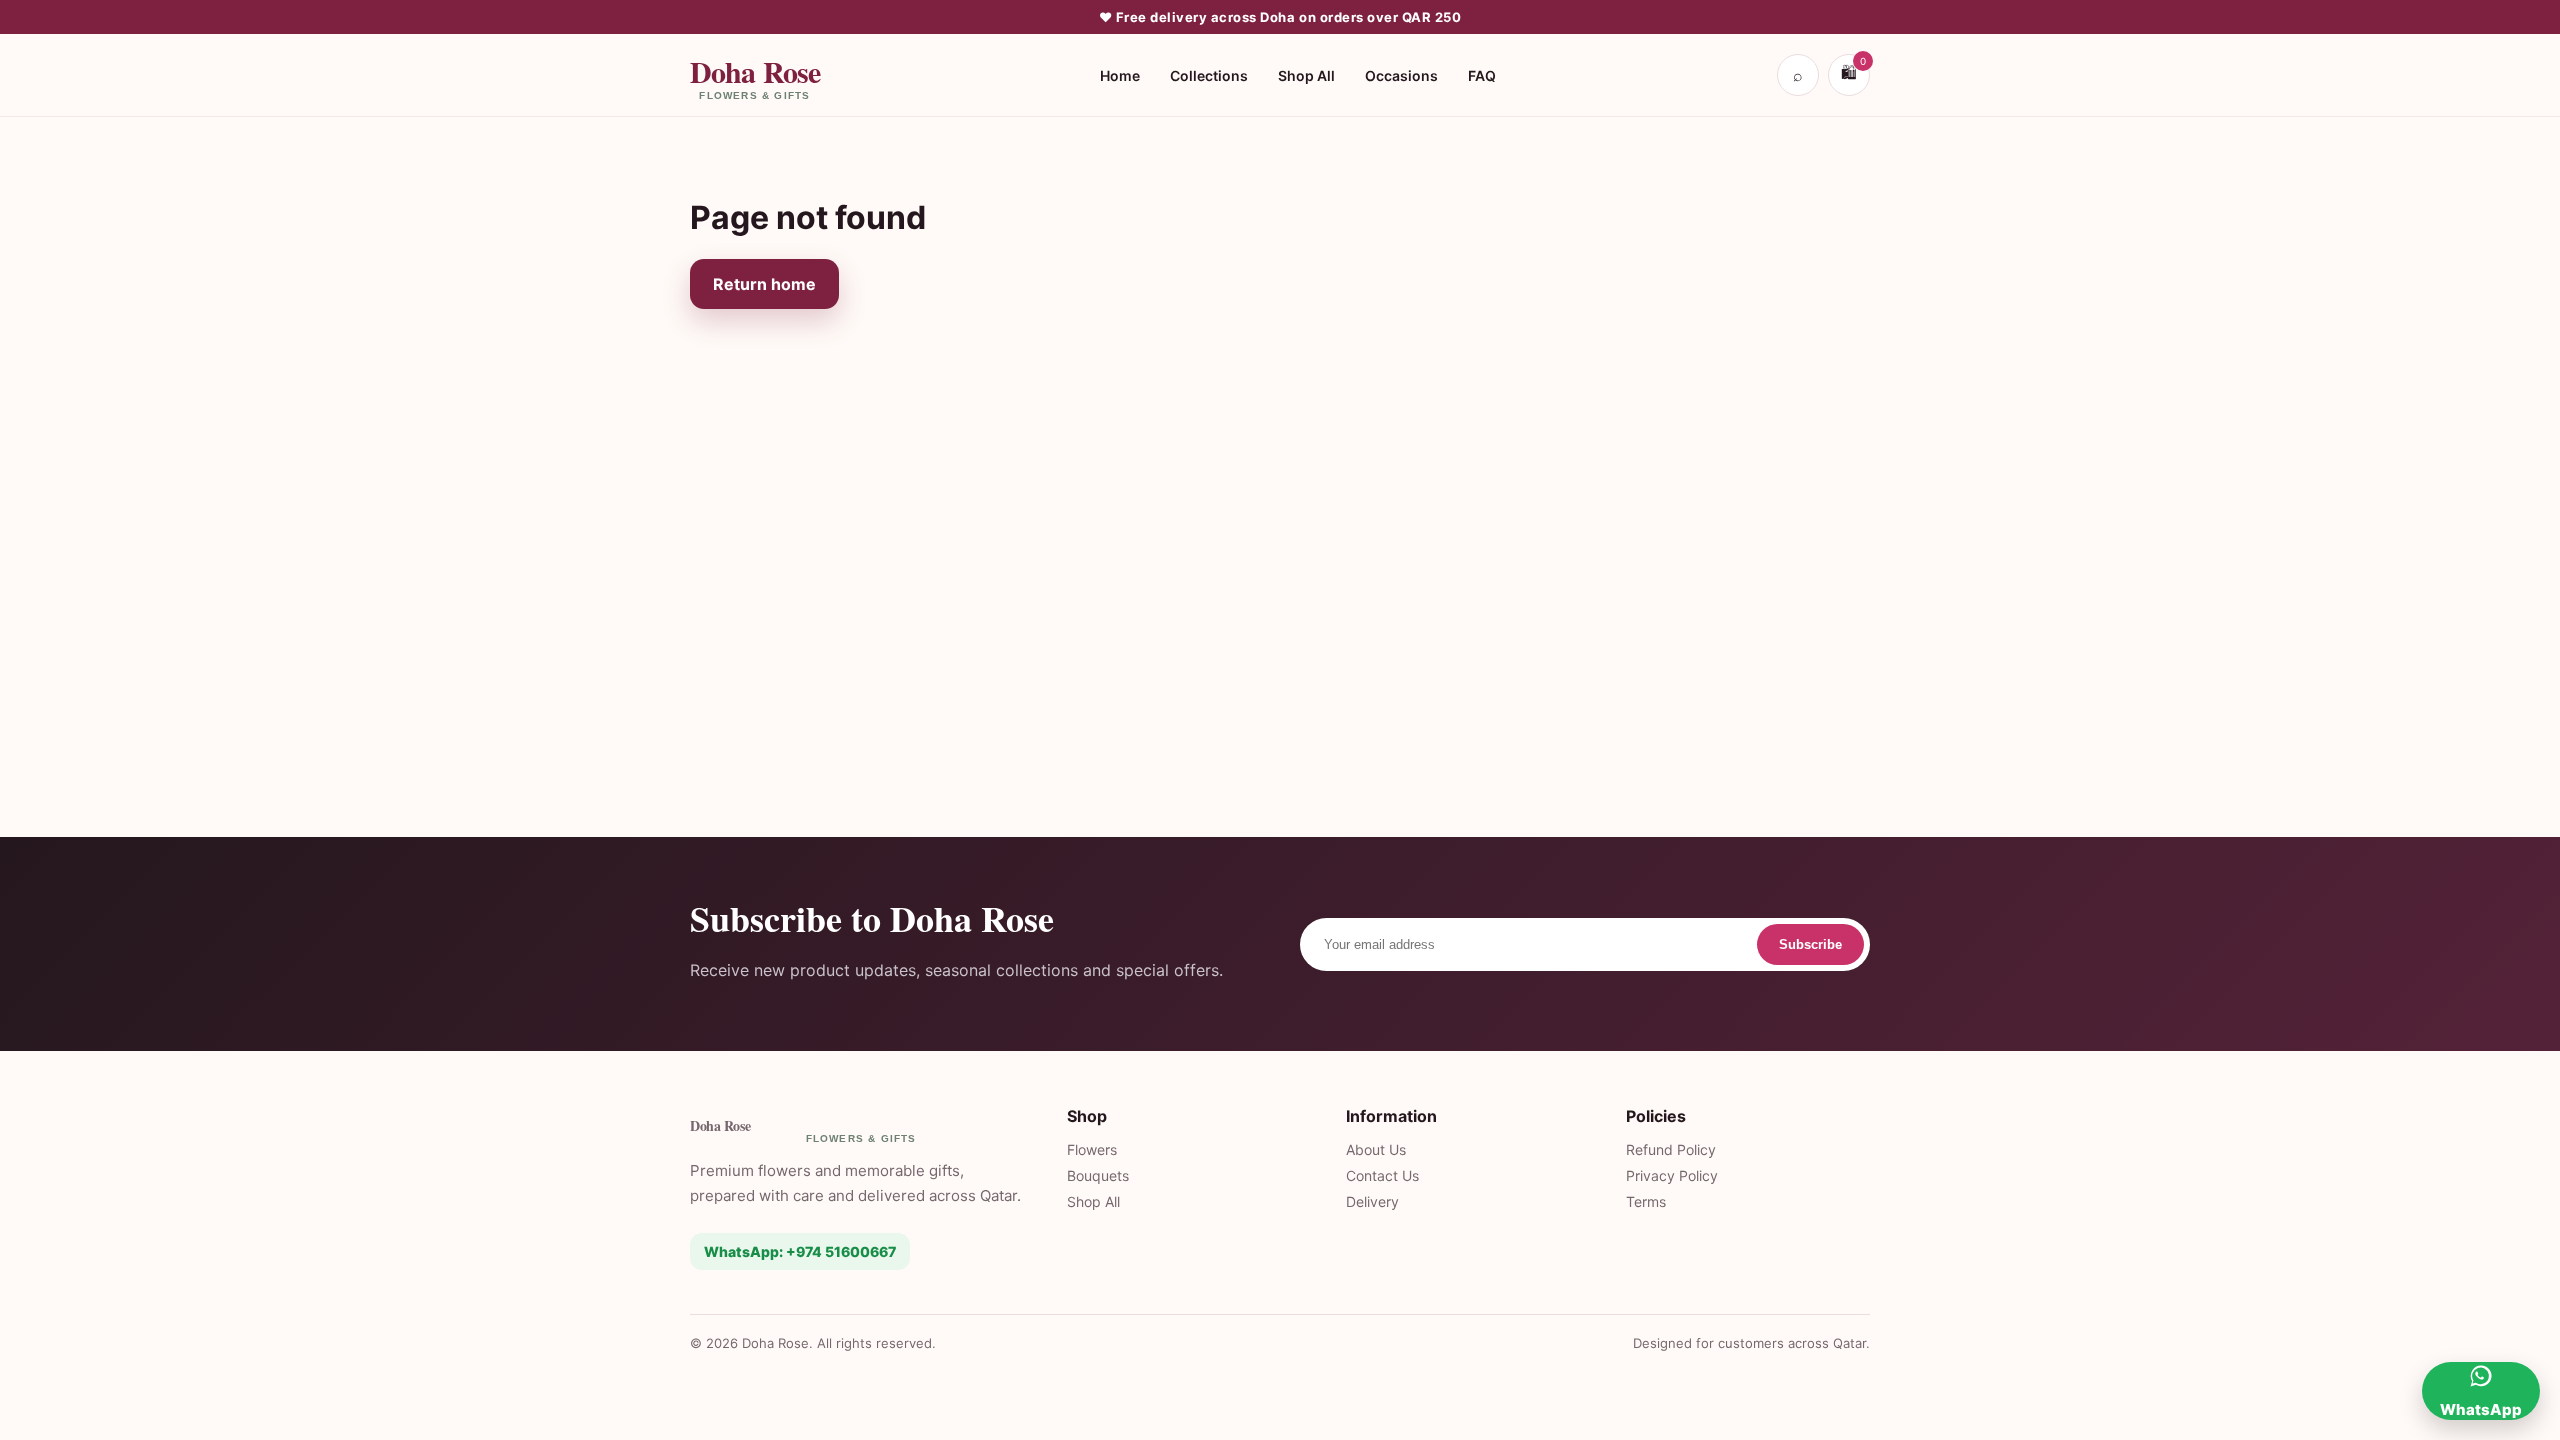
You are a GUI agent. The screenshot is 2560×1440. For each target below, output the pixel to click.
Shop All (1306, 75)
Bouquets (1098, 1175)
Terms (1646, 1201)
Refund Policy (1671, 1149)
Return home (764, 284)
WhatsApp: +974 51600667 (800, 1251)
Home (1120, 75)
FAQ (1482, 75)
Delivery (1372, 1201)
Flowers (1092, 1149)
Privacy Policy (1672, 1175)
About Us (1376, 1149)
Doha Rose (755, 75)
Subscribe (1810, 944)
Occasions (1401, 75)
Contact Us (1382, 1175)
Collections (1209, 75)
